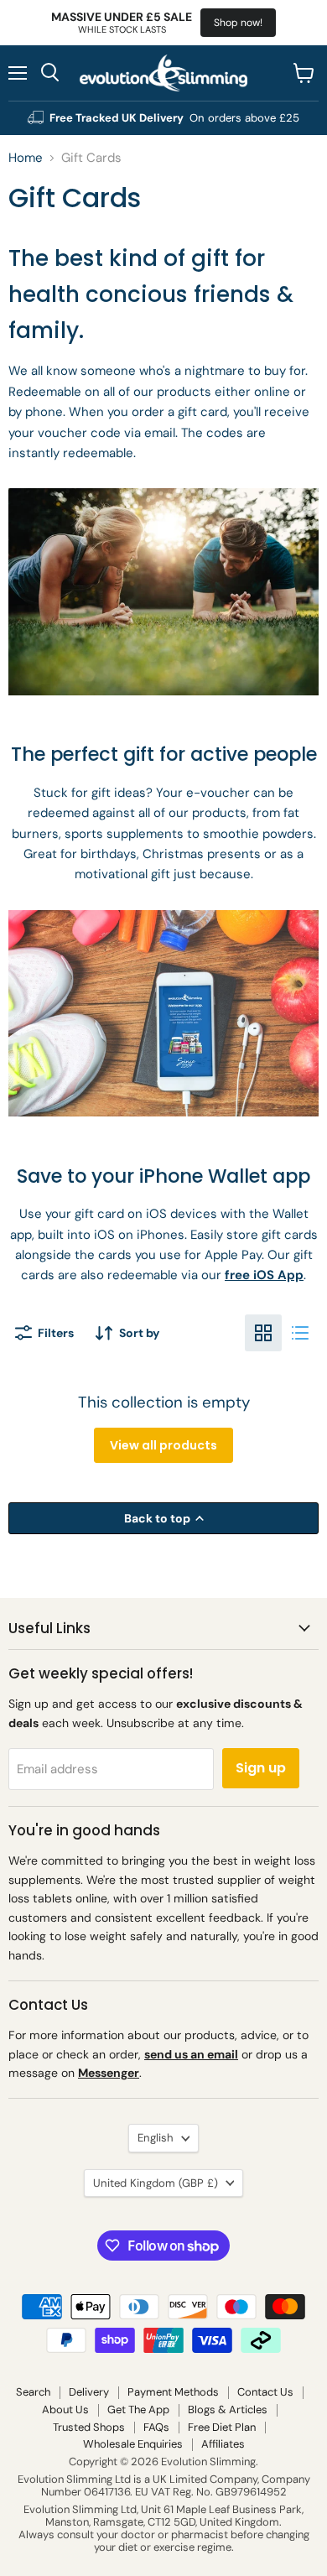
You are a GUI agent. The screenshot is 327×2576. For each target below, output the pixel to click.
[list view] (300, 1333)
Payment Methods (173, 2392)
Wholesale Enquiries (133, 2444)
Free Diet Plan (222, 2427)
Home (26, 158)
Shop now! (238, 23)
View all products (163, 1445)
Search (33, 2392)
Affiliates (223, 2444)
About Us (65, 2409)
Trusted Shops (89, 2427)
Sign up (261, 1768)
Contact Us (265, 2392)
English (156, 2138)
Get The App (138, 2409)
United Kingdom (156, 2183)
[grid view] (263, 1333)
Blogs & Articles (228, 2409)
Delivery (89, 2392)
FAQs (156, 2427)
